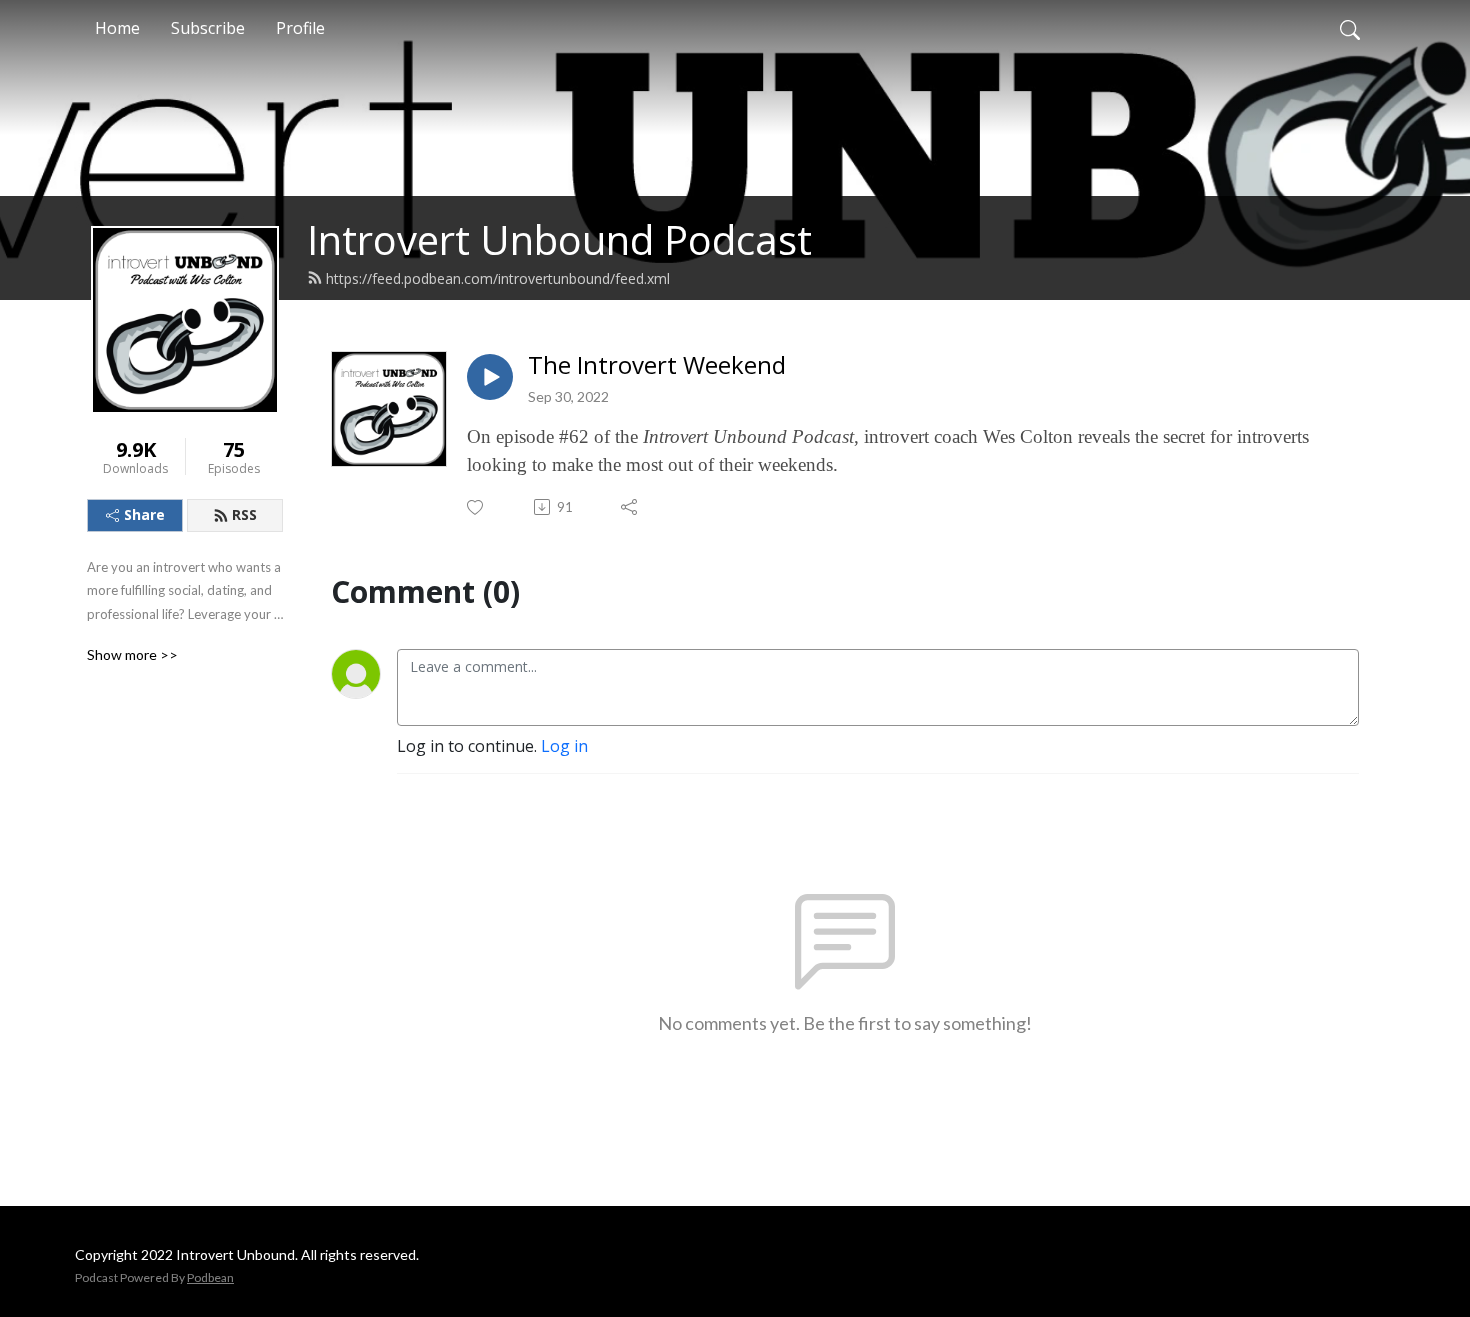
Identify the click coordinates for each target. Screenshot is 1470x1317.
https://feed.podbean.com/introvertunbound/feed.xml (498, 278)
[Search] (1350, 28)
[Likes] (476, 507)
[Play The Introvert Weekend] (490, 377)
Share (144, 514)
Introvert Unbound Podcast (559, 239)
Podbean (210, 1277)
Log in (564, 746)
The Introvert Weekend (657, 365)
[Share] (630, 507)
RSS (244, 514)
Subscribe (208, 28)
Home (117, 28)
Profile (300, 28)
